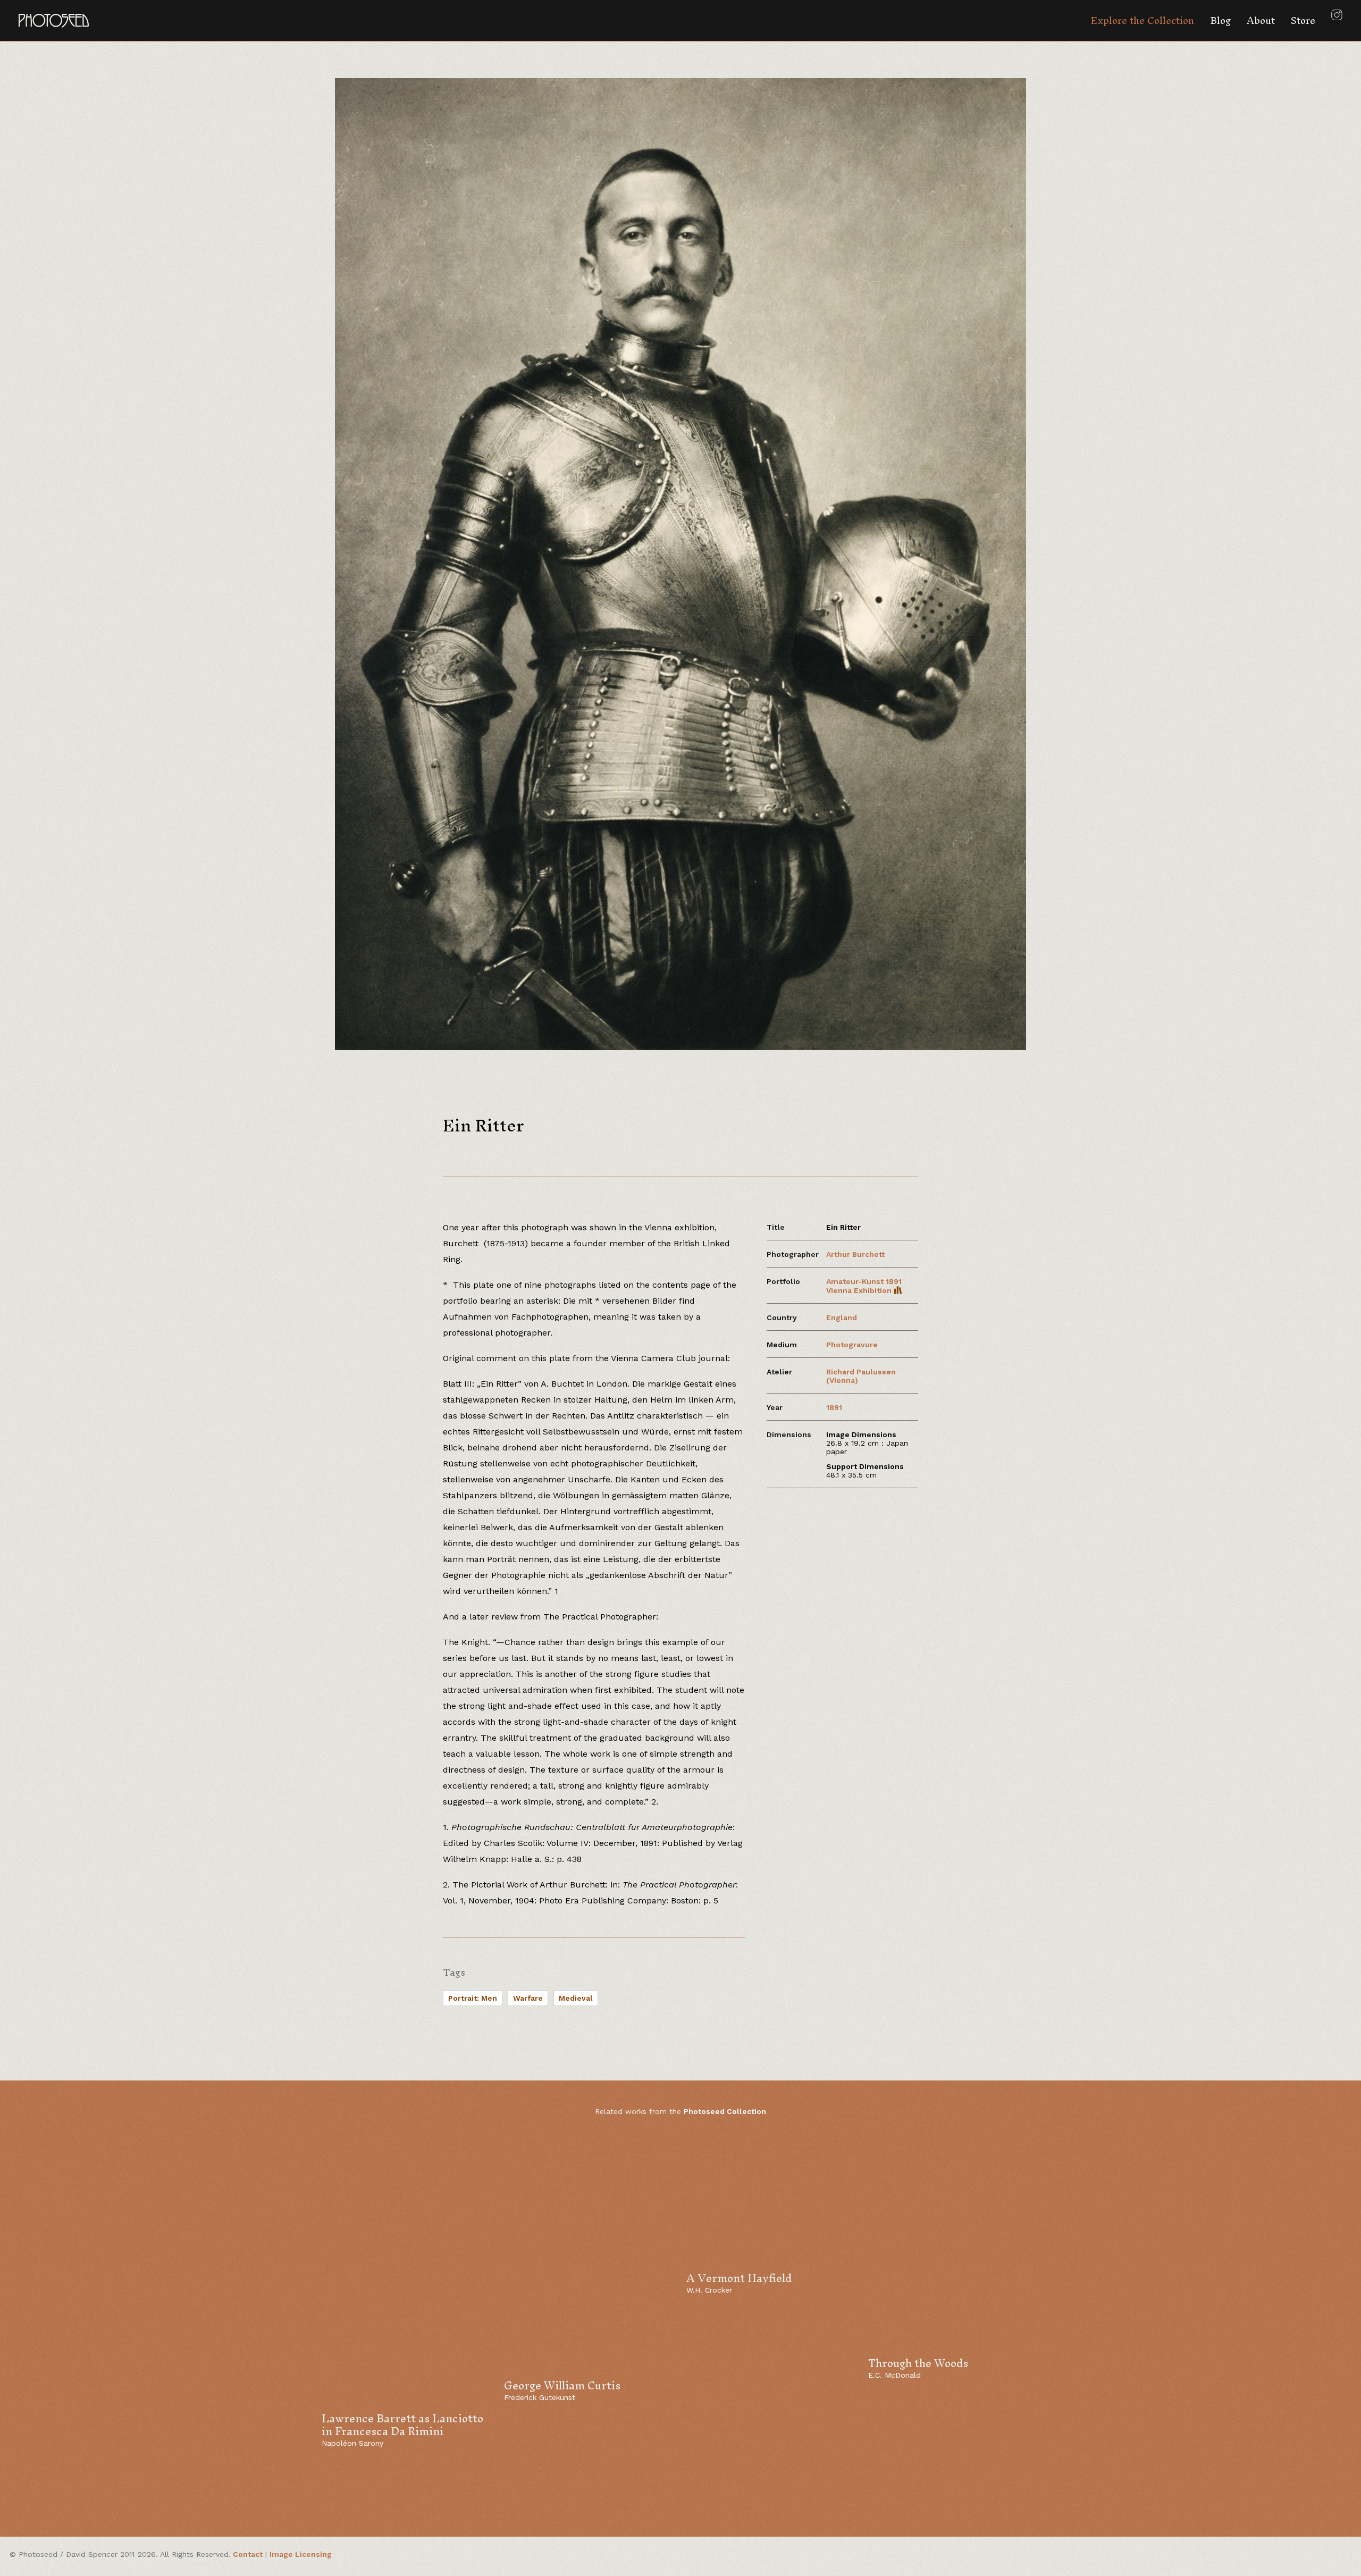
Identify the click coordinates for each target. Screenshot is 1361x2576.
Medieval (576, 1998)
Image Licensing (301, 2554)
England (842, 1318)
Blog (1220, 20)
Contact (248, 2554)
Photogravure (852, 1345)
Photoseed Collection (725, 2111)
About (1261, 20)
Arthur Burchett (855, 1254)
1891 (834, 1407)
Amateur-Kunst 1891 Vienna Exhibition (864, 1286)
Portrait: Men (473, 1998)
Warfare (528, 1998)
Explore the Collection (1142, 20)
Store (1303, 20)
